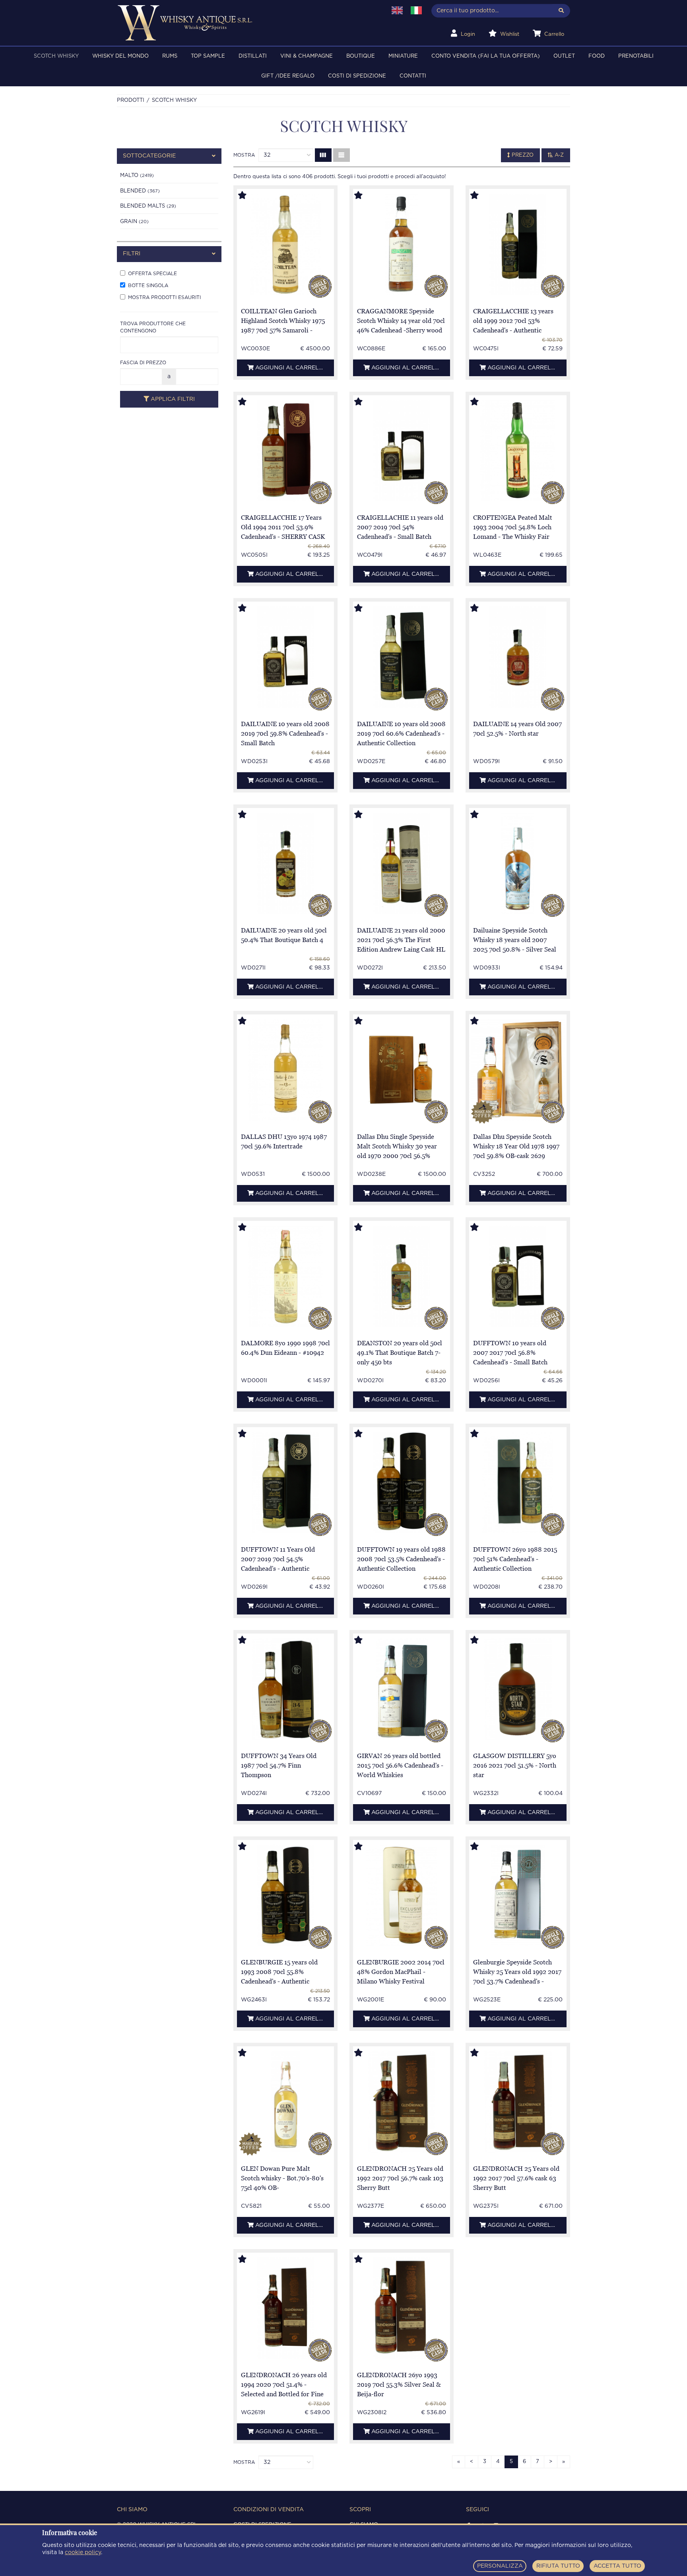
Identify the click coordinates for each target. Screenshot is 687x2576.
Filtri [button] (132, 254)
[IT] (416, 10)
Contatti (413, 76)
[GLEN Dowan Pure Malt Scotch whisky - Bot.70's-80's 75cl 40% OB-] (285, 2102)
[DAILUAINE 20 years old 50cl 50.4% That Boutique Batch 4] (285, 864)
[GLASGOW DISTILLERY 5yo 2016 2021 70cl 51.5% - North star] (518, 1689)
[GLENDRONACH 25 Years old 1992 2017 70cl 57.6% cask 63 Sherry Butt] (518, 2102)
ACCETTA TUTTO (617, 2566)
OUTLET (564, 56)
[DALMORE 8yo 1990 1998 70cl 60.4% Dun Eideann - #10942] (285, 1276)
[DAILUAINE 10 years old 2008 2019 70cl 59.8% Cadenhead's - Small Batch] (285, 657)
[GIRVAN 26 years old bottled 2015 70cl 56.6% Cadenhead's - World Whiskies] (402, 1689)
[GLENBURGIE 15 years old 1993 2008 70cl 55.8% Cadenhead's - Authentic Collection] (285, 1895)
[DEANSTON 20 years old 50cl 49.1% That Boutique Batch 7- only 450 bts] (402, 1276)
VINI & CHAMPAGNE (307, 56)
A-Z (558, 155)
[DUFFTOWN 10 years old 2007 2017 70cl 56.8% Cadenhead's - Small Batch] (518, 1276)
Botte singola (148, 285)
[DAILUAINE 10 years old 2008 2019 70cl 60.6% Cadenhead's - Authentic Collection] (402, 657)
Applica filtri (172, 399)
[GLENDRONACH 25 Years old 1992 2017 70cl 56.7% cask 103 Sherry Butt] (402, 2102)
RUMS (170, 56)
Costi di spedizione (357, 76)
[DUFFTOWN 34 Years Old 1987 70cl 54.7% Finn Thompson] (285, 1689)
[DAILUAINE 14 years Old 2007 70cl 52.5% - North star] (518, 657)
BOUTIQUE (361, 56)
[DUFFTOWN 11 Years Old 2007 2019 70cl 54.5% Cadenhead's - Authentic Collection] (285, 1483)
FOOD (597, 56)
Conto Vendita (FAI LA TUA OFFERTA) (486, 56)
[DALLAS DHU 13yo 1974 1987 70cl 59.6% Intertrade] (285, 1070)
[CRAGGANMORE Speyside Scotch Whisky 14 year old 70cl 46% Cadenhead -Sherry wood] (402, 244)
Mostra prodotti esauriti (164, 297)
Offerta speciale (152, 273)
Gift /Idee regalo (288, 76)
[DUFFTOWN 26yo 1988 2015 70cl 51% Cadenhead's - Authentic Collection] (518, 1483)
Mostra (244, 155)
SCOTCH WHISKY (56, 56)
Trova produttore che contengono (153, 327)
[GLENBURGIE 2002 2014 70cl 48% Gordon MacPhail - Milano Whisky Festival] (402, 1895)
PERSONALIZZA (500, 2566)
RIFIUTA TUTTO (558, 2566)
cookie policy (83, 2553)
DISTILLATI (253, 56)
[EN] (397, 10)
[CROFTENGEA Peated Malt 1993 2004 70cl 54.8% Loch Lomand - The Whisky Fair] (518, 451)
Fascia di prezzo (143, 362)
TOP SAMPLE (208, 56)
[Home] (247, 23)
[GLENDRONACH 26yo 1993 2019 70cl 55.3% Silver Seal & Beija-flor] (402, 2308)
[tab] (169, 156)
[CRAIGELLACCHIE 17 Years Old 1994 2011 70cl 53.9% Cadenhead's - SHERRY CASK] (285, 451)
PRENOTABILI (636, 56)
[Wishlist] (250, 196)
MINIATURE (403, 56)
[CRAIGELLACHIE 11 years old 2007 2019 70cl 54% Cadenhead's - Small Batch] (402, 451)
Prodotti (131, 100)
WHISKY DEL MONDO (120, 56)
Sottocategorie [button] (149, 156)
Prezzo (522, 155)
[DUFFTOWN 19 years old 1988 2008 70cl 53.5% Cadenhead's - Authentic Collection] (402, 1483)
